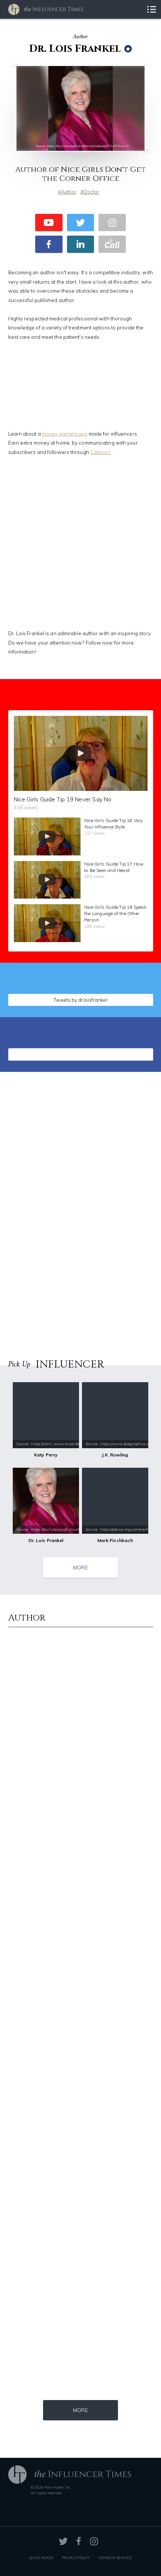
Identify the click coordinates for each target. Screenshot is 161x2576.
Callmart (100, 452)
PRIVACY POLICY (76, 2558)
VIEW (130, 998)
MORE (80, 1567)
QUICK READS (41, 2558)
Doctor (92, 192)
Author (69, 192)
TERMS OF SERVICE (115, 2558)
